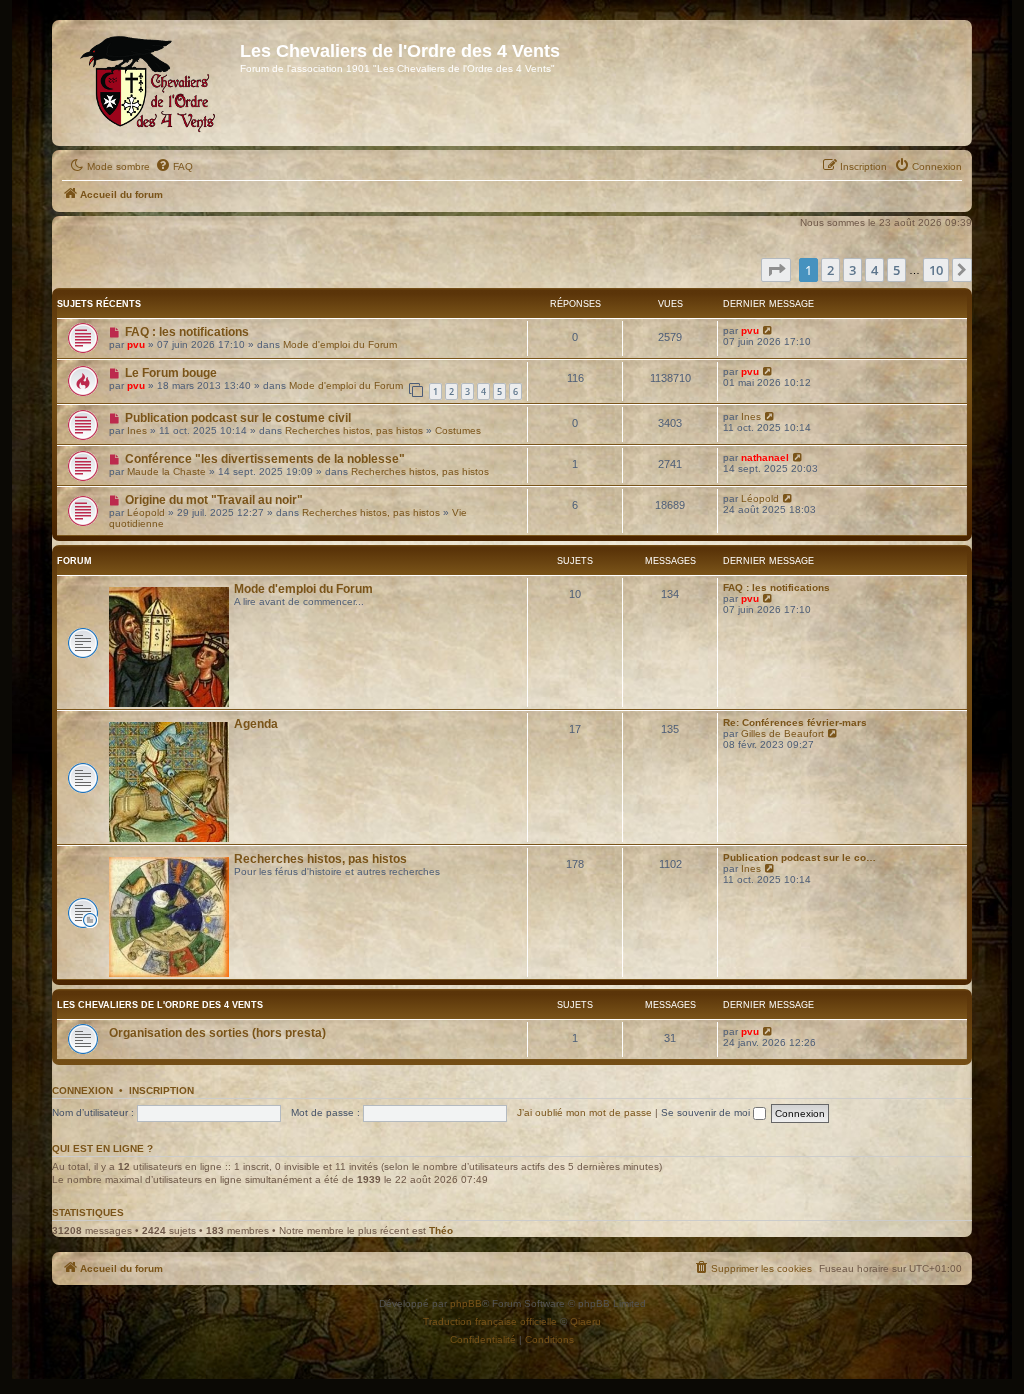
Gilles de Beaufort (782, 733)
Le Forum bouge (171, 373)
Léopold (146, 512)
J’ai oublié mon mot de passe (584, 1112)
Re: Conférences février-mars (795, 722)
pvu (136, 344)
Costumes (458, 430)
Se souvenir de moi (707, 1112)
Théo (441, 1230)
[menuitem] (174, 167)
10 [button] (936, 270)
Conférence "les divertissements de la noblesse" (265, 459)
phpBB (466, 1303)
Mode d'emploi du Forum (340, 344)
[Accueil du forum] (148, 83)
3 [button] (852, 270)
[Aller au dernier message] (768, 330)
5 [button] (896, 270)
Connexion (82, 1090)
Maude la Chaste (166, 471)
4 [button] (874, 270)
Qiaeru (585, 1321)
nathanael (765, 457)
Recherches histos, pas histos (354, 430)
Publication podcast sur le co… (799, 857)
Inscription (161, 1090)
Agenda (256, 724)
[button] (776, 270)
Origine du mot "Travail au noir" (214, 500)
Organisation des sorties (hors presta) (217, 1033)
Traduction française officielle (490, 1321)
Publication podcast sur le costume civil (238, 418)
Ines (137, 430)
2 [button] (830, 270)
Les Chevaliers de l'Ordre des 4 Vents (160, 1005)
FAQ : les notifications (187, 332)
